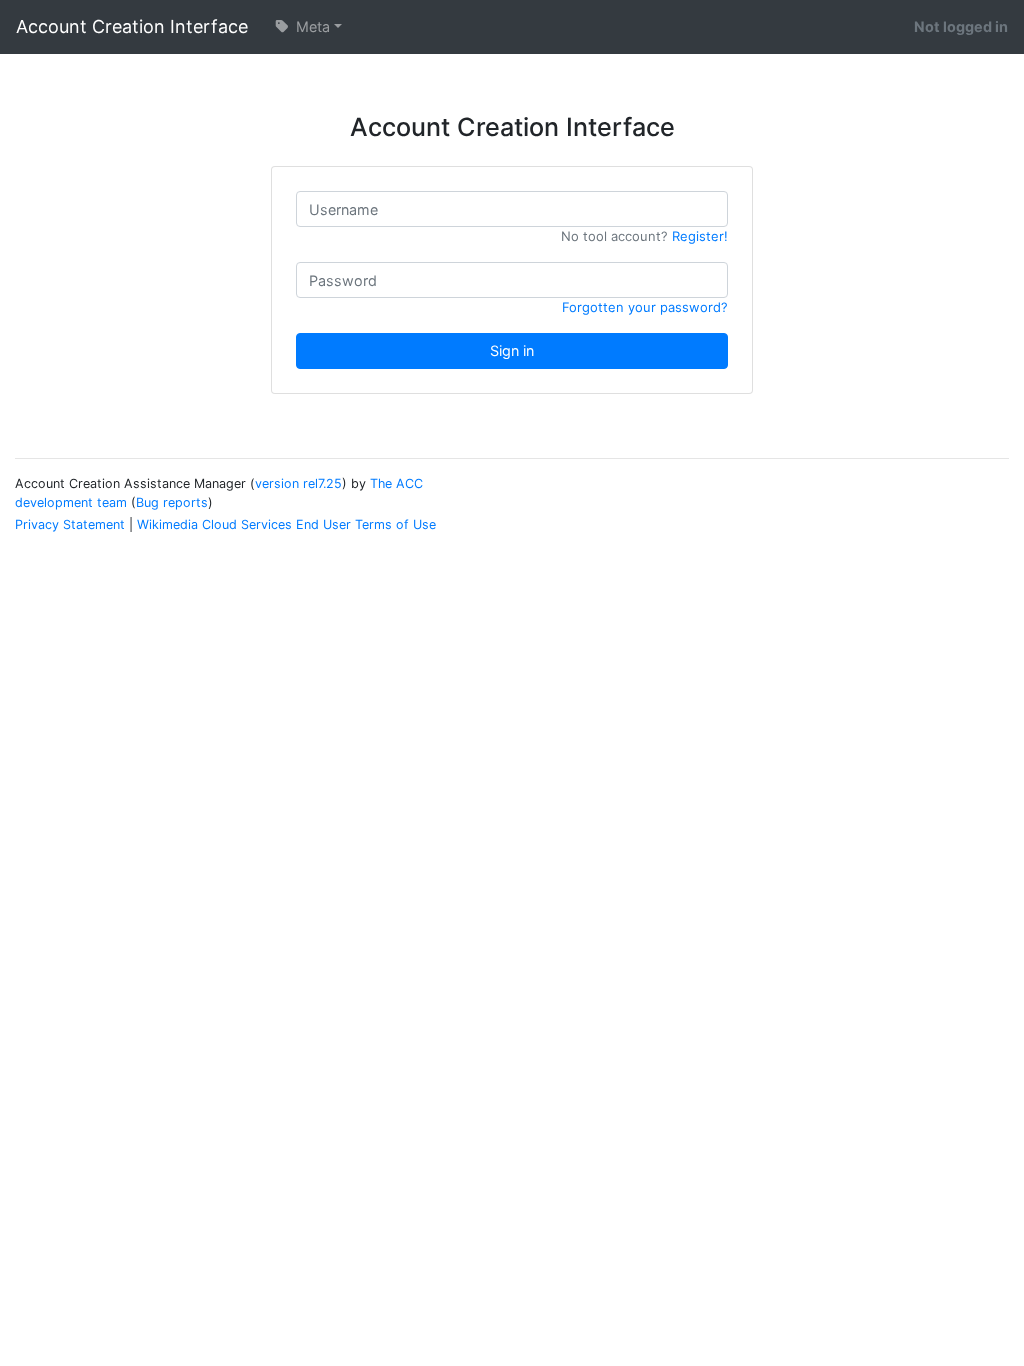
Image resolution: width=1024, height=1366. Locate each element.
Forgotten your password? (645, 307)
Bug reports (172, 502)
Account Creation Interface (132, 26)
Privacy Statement (70, 524)
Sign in (512, 350)
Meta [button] (311, 26)
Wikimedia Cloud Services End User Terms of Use (286, 524)
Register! (700, 236)
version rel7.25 (298, 483)
